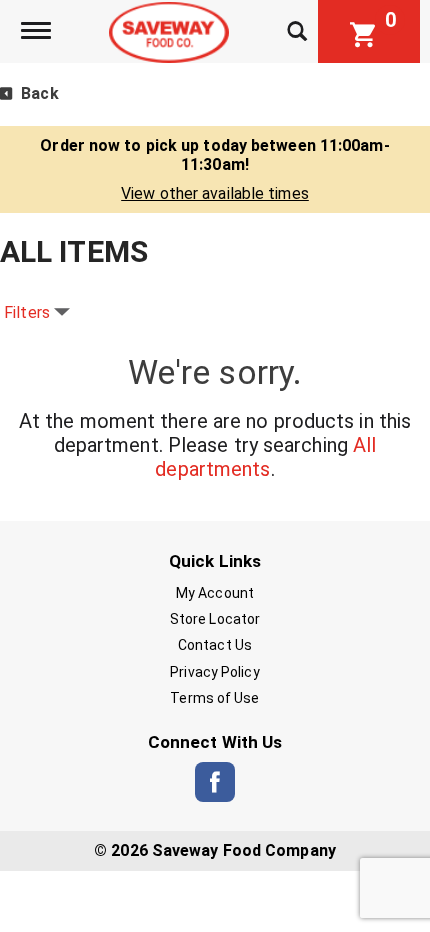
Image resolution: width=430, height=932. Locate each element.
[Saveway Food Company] (171, 30)
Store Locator (215, 619)
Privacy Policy (214, 672)
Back (38, 93)
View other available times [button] (215, 193)
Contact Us (215, 645)
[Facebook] (215, 782)
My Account (215, 593)
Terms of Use (214, 698)
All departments (265, 457)
